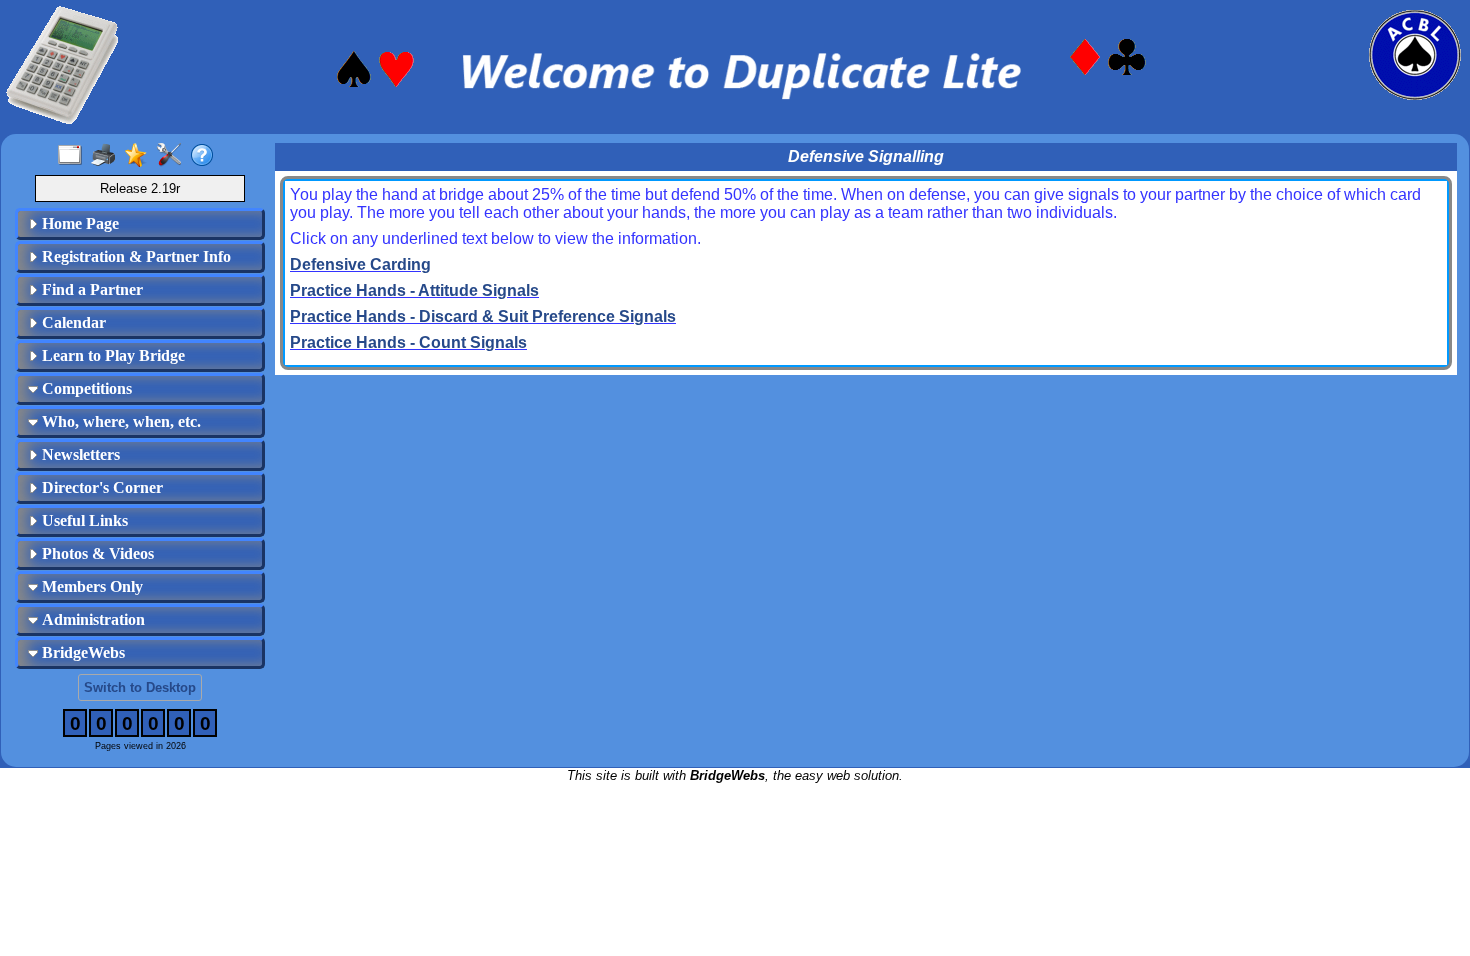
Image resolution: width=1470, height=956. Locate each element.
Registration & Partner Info (134, 256)
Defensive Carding (360, 264)
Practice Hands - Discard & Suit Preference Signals (483, 316)
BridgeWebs (81, 652)
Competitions (85, 388)
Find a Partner (90, 289)
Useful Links (83, 520)
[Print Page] (107, 156)
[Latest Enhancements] (140, 156)
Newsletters (79, 454)
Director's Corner (100, 487)
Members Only (90, 586)
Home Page (78, 223)
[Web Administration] (173, 156)
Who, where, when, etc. (119, 421)
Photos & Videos (96, 553)
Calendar (72, 322)
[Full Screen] (74, 156)
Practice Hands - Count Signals (408, 342)
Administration (91, 619)
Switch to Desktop (140, 687)
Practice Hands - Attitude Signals (414, 290)
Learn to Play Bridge (111, 355)
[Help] (206, 156)
